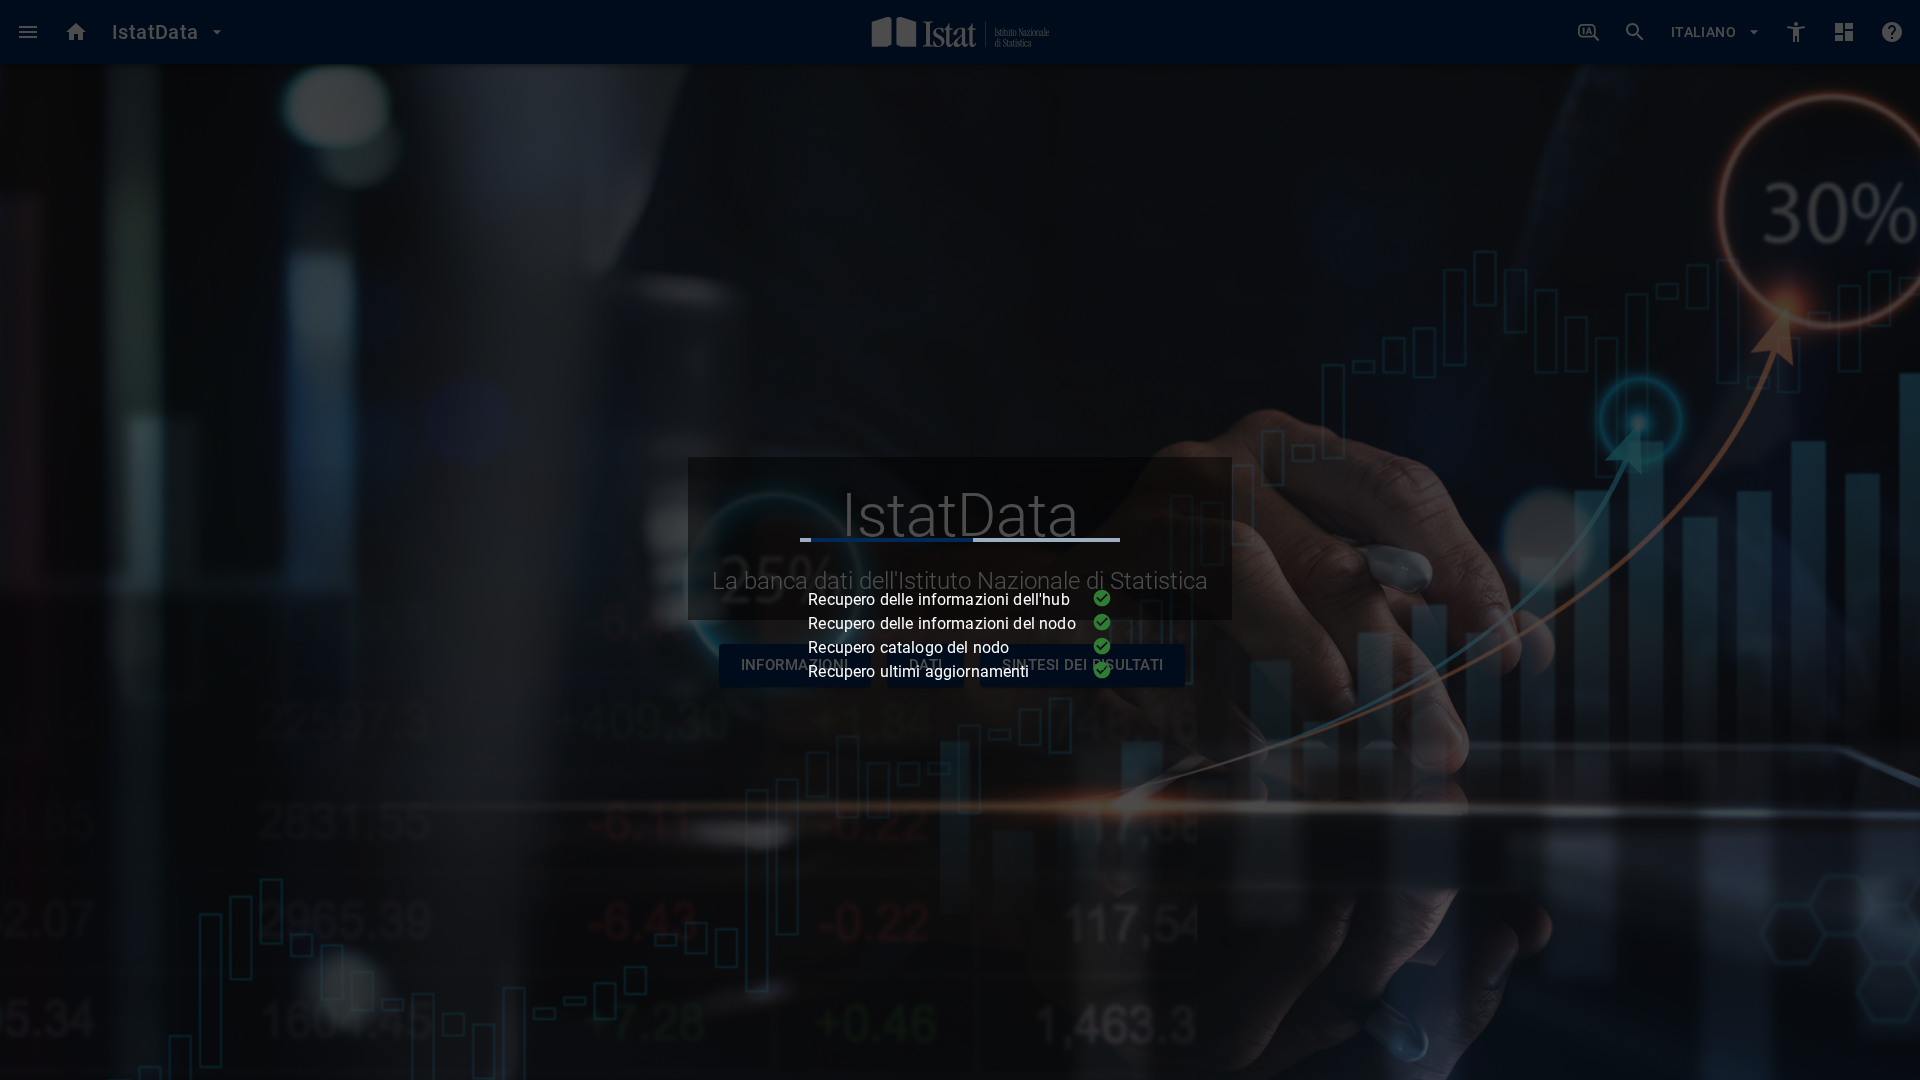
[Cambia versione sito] (1796, 32)
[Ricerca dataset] (1635, 32)
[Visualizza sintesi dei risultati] (1844, 32)
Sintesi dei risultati (1082, 665)
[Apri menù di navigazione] (28, 32)
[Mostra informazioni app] (1892, 32)
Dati (926, 665)
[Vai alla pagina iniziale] (76, 32)
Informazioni (795, 665)
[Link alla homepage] (960, 32)
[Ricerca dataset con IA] (1588, 32)
